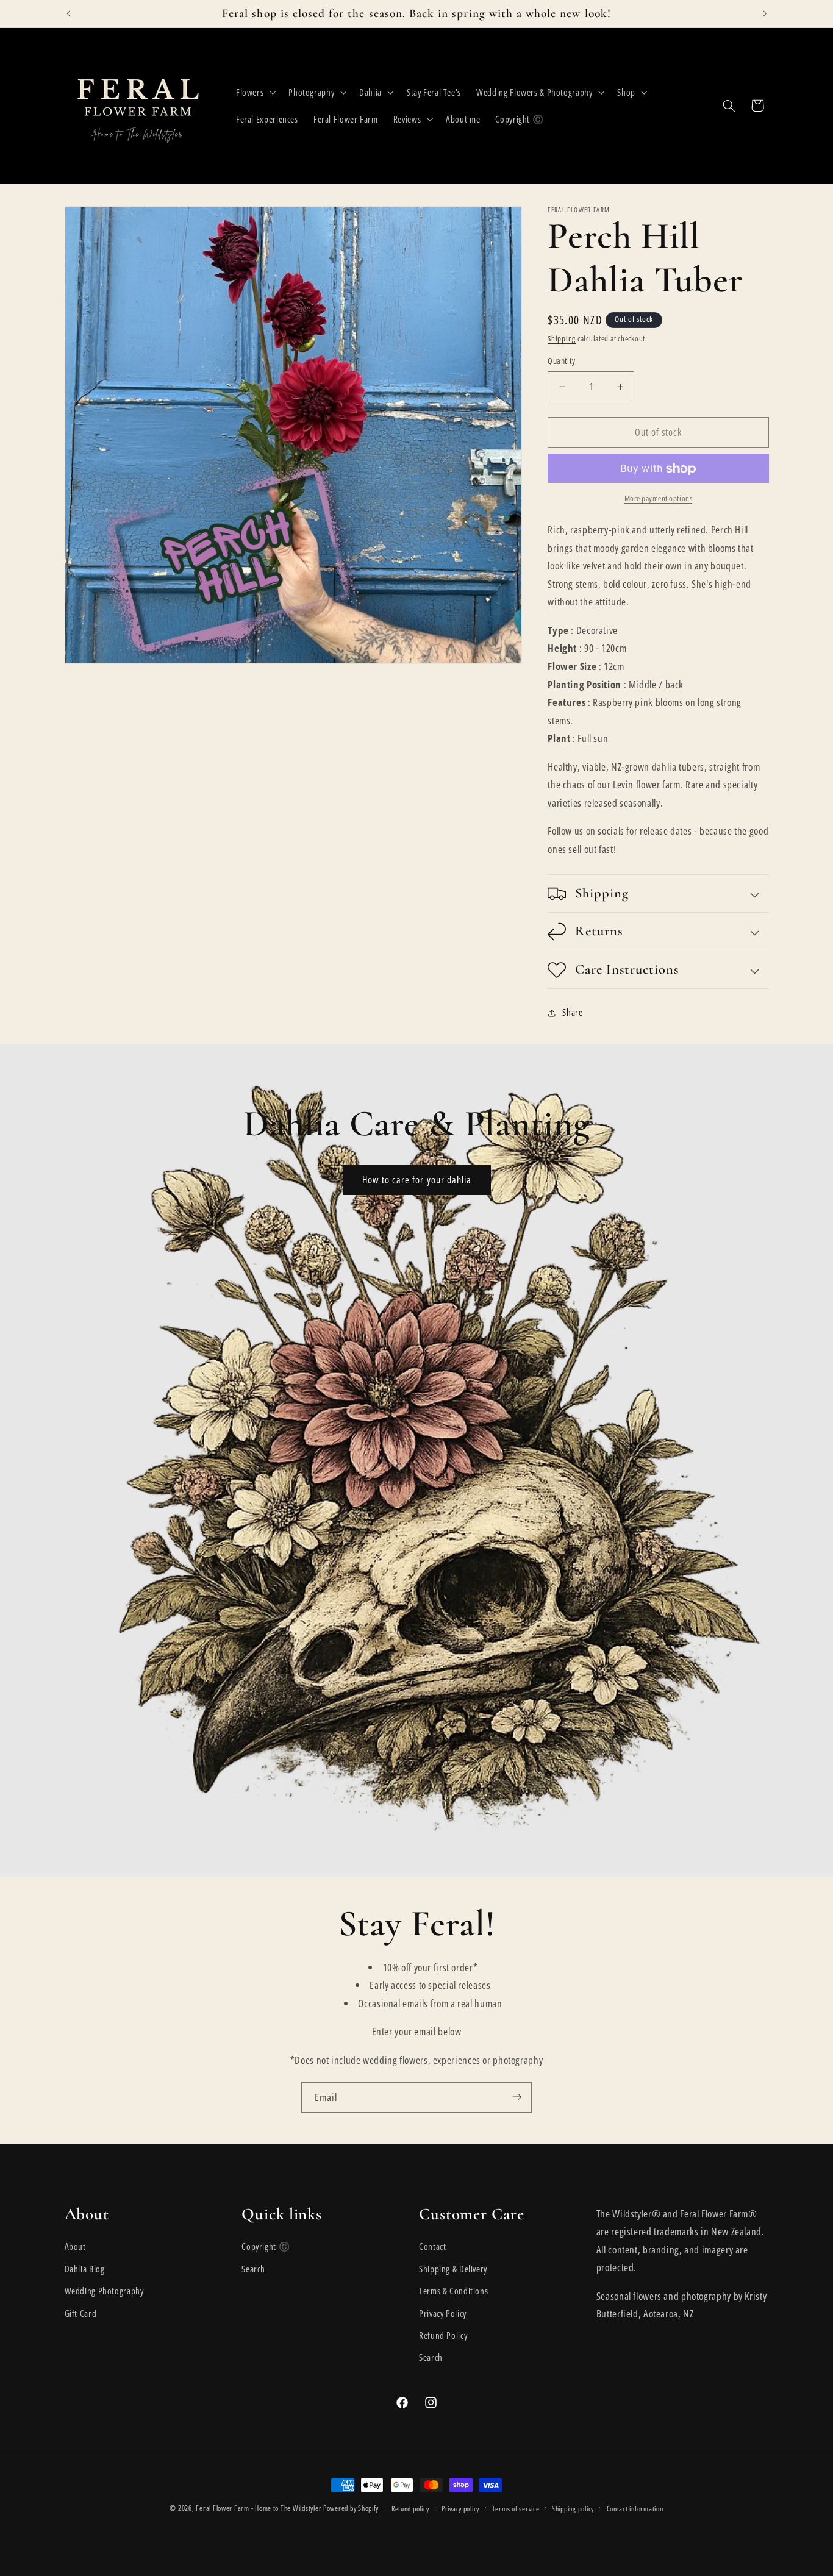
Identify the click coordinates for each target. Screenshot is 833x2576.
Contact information (635, 2509)
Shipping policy (573, 2509)
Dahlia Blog (85, 2269)
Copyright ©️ (266, 2247)
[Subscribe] (517, 2097)
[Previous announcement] (68, 13)
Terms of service (516, 2509)
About (75, 2247)
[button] (254, 92)
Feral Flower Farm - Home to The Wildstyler (259, 2508)
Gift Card (81, 2313)
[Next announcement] (765, 13)
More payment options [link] (659, 499)
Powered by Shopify (351, 2508)
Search (253, 2269)
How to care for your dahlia (416, 1180)
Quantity (561, 361)
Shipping (562, 339)
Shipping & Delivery (453, 2269)
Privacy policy (460, 2509)
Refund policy (410, 2509)
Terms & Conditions (453, 2291)
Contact (432, 2247)
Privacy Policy (443, 2313)
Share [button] (572, 1012)
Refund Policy (443, 2335)
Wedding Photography (104, 2291)
